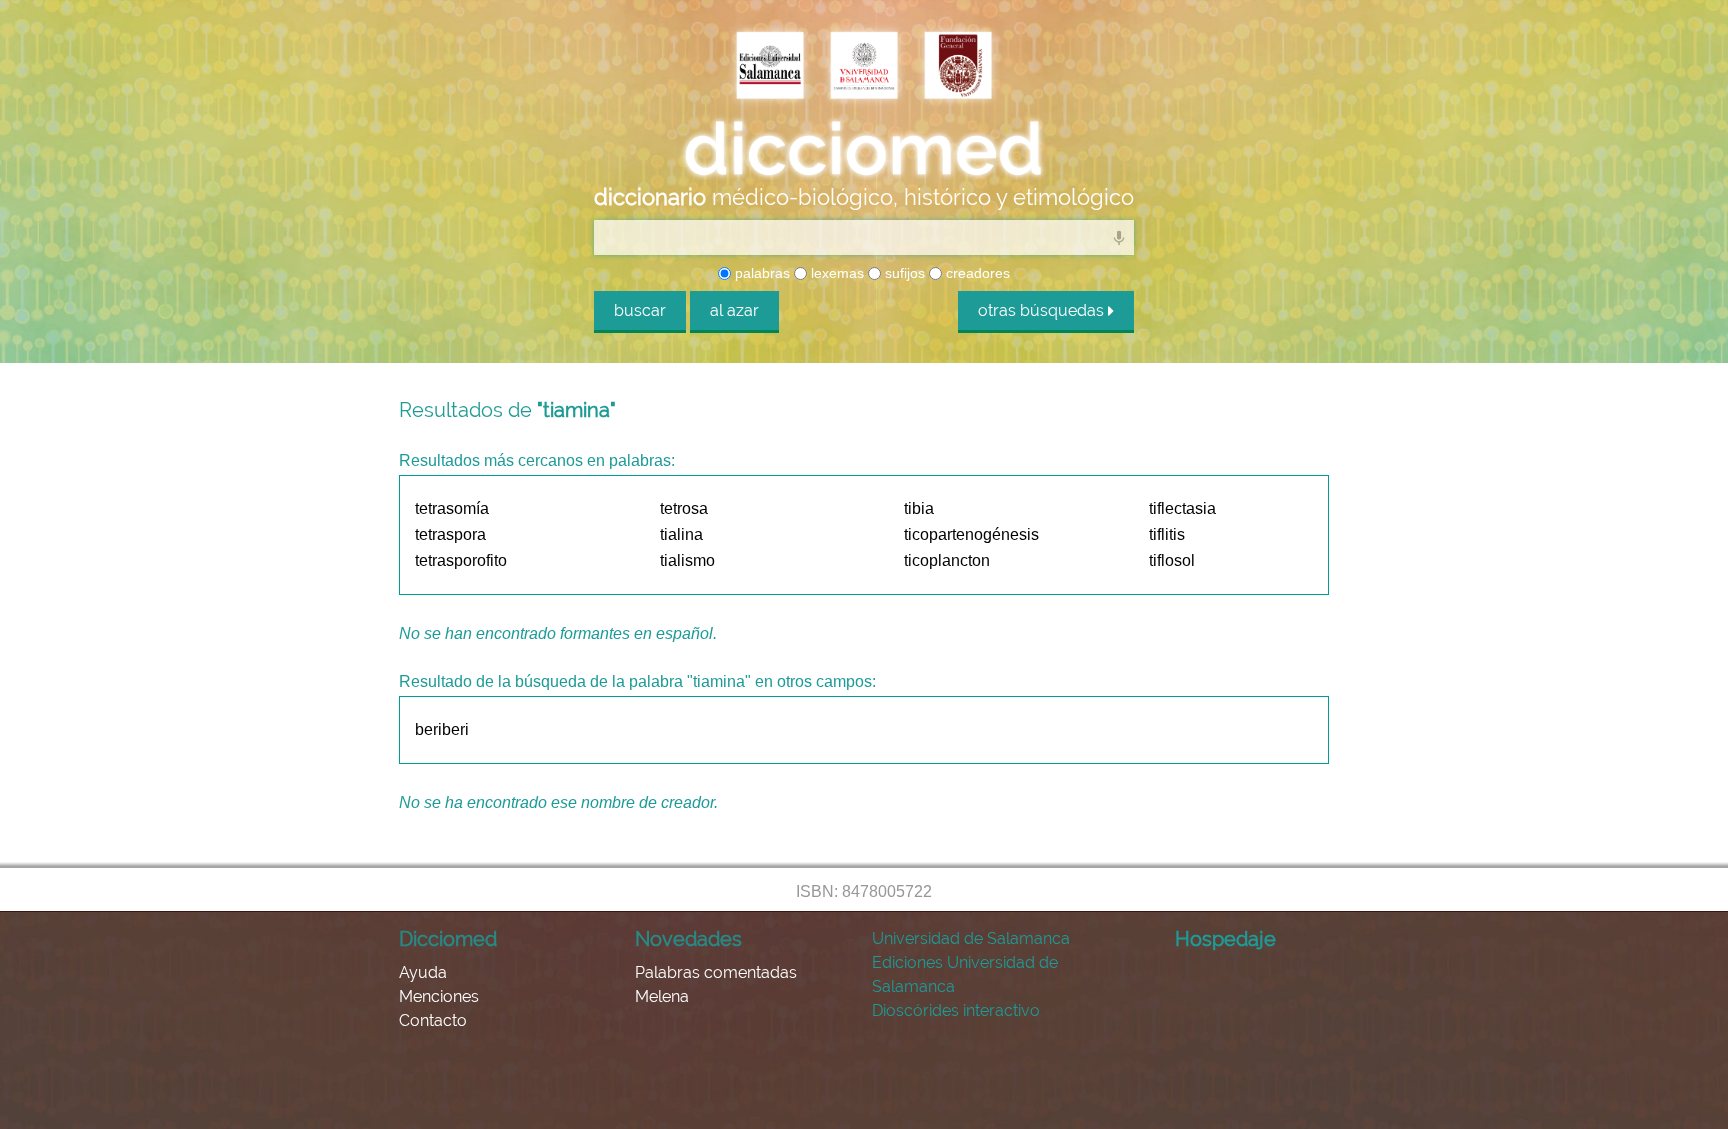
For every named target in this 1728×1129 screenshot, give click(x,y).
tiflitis (1167, 534)
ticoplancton (947, 560)
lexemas (835, 273)
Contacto (433, 1020)
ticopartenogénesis (971, 534)
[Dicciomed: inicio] (864, 149)
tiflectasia (1182, 508)
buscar (640, 310)
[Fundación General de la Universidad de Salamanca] (958, 67)
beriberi (442, 729)
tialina (681, 534)
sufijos (903, 273)
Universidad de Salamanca (971, 938)
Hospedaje (1225, 939)
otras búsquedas (1043, 310)
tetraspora (450, 534)
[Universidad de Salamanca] (864, 67)
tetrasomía (452, 508)
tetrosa (684, 508)
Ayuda (423, 972)
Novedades (688, 939)
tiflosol (1172, 560)
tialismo (687, 560)
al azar (734, 310)
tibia (919, 508)
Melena (662, 996)
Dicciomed (448, 939)
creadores (976, 273)
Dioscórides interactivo (956, 1010)
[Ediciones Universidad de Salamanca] (770, 67)
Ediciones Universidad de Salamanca (965, 974)
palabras (760, 273)
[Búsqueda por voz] (1119, 237)
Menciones (439, 996)
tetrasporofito (461, 560)
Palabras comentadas (716, 972)
